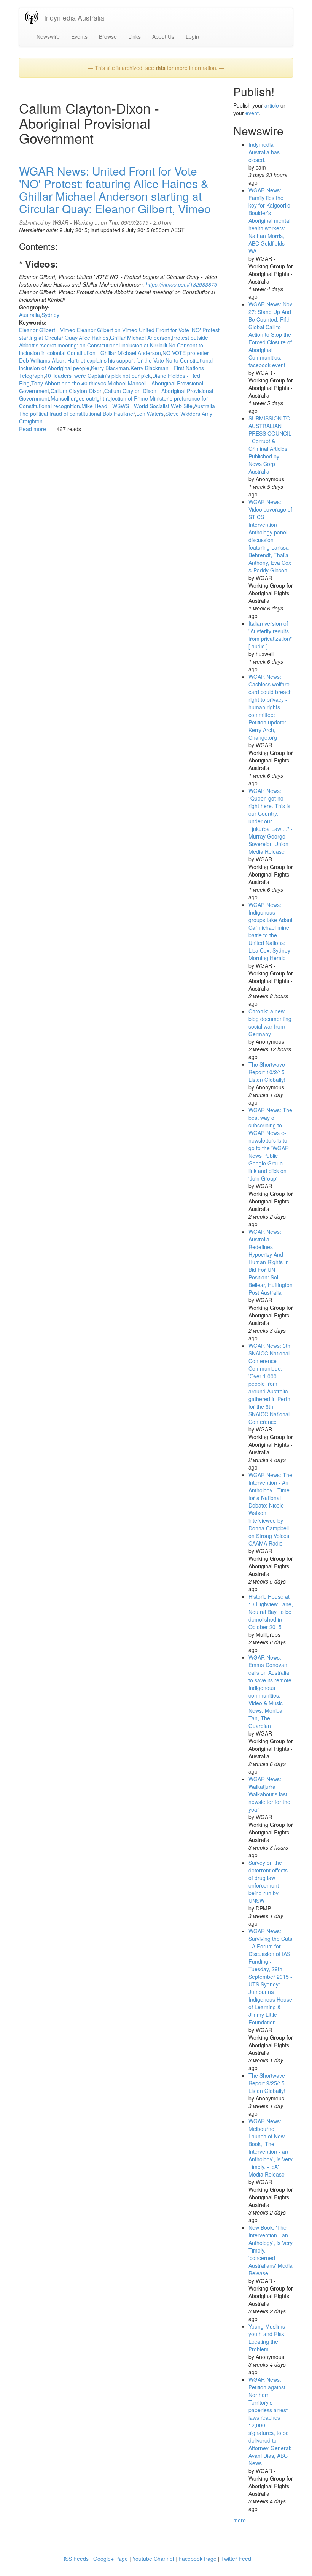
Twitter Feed (236, 2559)
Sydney (50, 315)
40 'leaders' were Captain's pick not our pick (98, 376)
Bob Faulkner (119, 414)
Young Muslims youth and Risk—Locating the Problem (269, 2338)
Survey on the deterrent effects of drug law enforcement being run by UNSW (268, 1882)
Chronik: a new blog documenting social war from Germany (270, 1022)
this (161, 68)
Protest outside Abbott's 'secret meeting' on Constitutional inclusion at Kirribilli (114, 341)
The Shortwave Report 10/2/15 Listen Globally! (267, 1072)
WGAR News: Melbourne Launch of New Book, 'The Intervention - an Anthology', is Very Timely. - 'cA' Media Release (271, 2148)
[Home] (35, 17)
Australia (29, 315)
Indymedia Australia (74, 17)
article (272, 105)
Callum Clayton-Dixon (77, 391)
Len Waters (150, 414)
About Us (163, 36)
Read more (33, 429)
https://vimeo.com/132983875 (181, 284)
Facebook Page (197, 2559)
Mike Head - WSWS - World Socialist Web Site (137, 406)
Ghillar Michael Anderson (140, 338)
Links (135, 36)
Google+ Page (111, 2559)
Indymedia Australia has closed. (264, 152)
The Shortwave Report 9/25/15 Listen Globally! (267, 2083)
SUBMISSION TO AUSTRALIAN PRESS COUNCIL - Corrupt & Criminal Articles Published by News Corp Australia (270, 445)
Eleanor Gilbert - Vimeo (47, 330)
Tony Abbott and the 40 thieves (69, 383)
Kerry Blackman (110, 368)
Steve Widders (183, 414)
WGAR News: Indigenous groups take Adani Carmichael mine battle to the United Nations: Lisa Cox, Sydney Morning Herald (270, 931)
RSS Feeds (75, 2559)
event (252, 113)
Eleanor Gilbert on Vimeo (107, 330)
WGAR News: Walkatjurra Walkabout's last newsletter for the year (269, 1794)
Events (79, 36)
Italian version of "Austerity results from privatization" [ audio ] (270, 635)
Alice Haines (94, 338)
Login (192, 36)
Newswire (48, 36)
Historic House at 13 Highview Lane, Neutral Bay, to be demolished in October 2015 (271, 1612)
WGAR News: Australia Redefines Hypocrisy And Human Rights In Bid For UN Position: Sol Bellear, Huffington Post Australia (271, 1262)
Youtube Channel (153, 2559)
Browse (108, 36)
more (240, 2520)
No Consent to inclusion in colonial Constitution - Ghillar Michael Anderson (111, 349)
